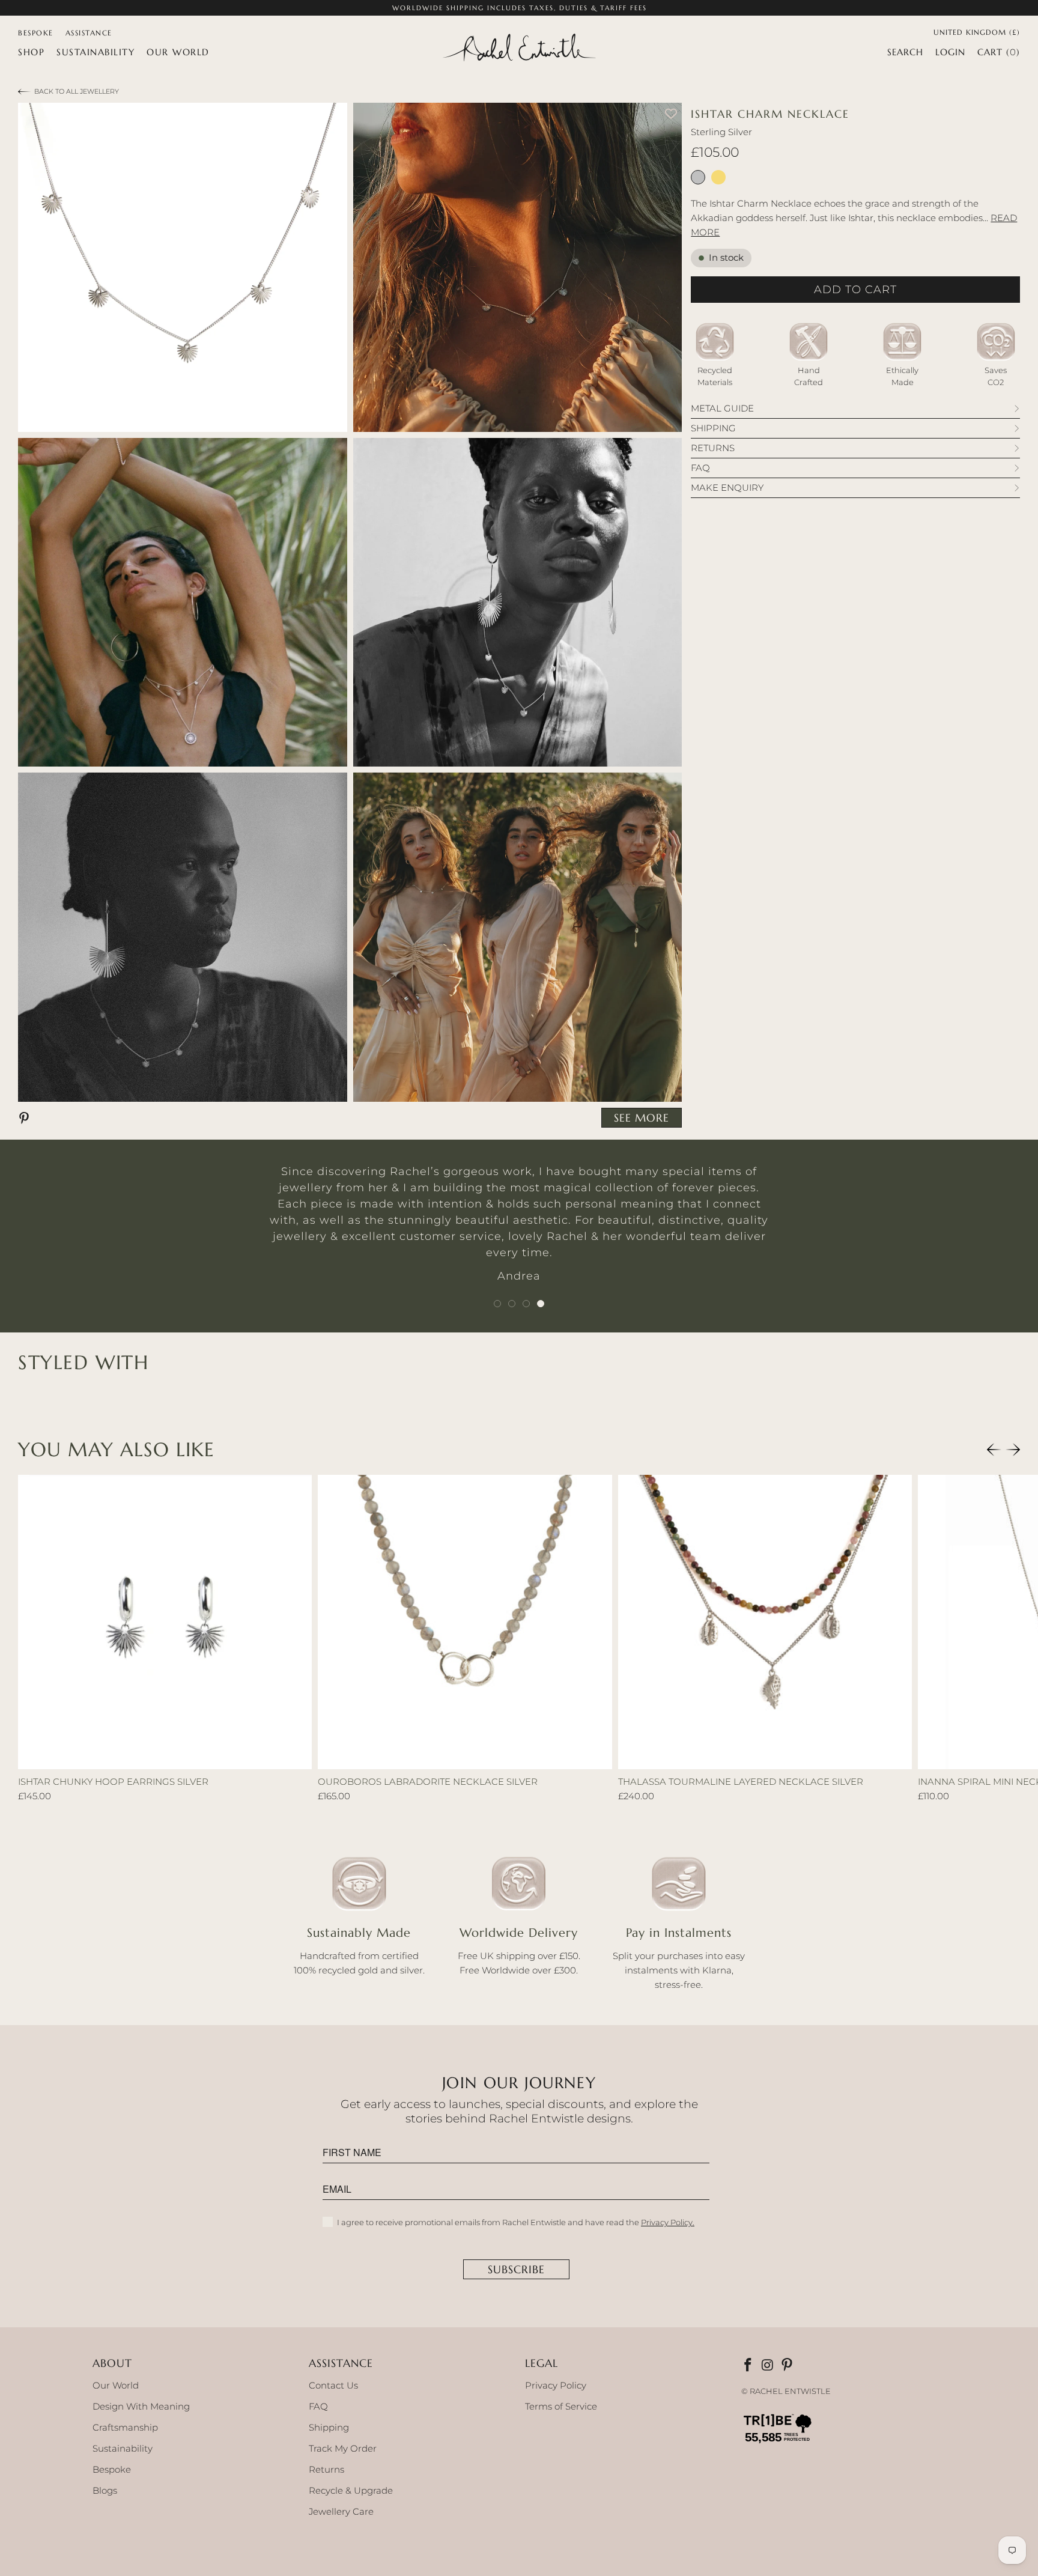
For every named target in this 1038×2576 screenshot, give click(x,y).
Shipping (329, 2427)
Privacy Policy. (668, 2222)
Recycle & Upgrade (351, 2490)
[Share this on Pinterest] (26, 1117)
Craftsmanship (125, 2427)
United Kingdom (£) (977, 31)
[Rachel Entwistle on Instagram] (768, 2366)
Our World (116, 2385)
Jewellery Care (341, 2511)
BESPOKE (36, 33)
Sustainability (123, 2448)
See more (642, 1118)
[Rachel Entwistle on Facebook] (749, 2366)
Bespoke (112, 2469)
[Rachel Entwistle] (519, 49)
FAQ (318, 2406)
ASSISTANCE (89, 33)
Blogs (105, 2490)
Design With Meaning (141, 2406)
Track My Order (343, 2448)
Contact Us (333, 2385)
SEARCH (905, 52)
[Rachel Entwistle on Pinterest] (788, 2366)
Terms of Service (561, 2406)
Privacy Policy (556, 2385)
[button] (31, 52)
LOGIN (950, 52)
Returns (326, 2469)
